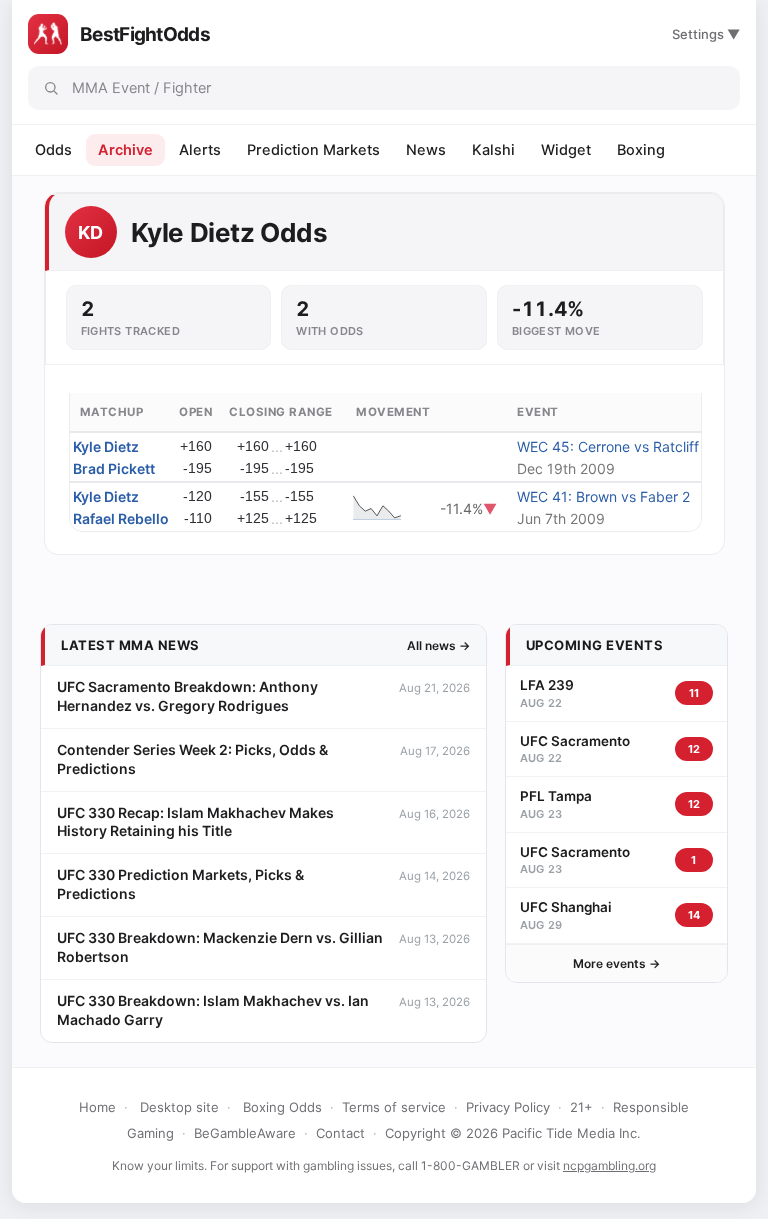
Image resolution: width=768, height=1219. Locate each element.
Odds (53, 150)
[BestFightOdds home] (48, 34)
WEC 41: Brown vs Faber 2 (603, 496)
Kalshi (493, 150)
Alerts (200, 150)
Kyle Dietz (106, 446)
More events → (616, 963)
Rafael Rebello (121, 518)
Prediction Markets (313, 150)
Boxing (641, 150)
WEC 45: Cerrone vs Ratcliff (608, 446)
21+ (581, 1107)
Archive (125, 150)
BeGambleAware (245, 1133)
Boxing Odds (282, 1107)
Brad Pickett (114, 468)
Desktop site (179, 1107)
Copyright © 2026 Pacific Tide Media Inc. (513, 1133)
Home (97, 1107)
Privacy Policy (508, 1107)
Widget (566, 150)
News (426, 150)
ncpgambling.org (609, 1165)
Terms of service (394, 1107)
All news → (438, 645)
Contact (340, 1133)
